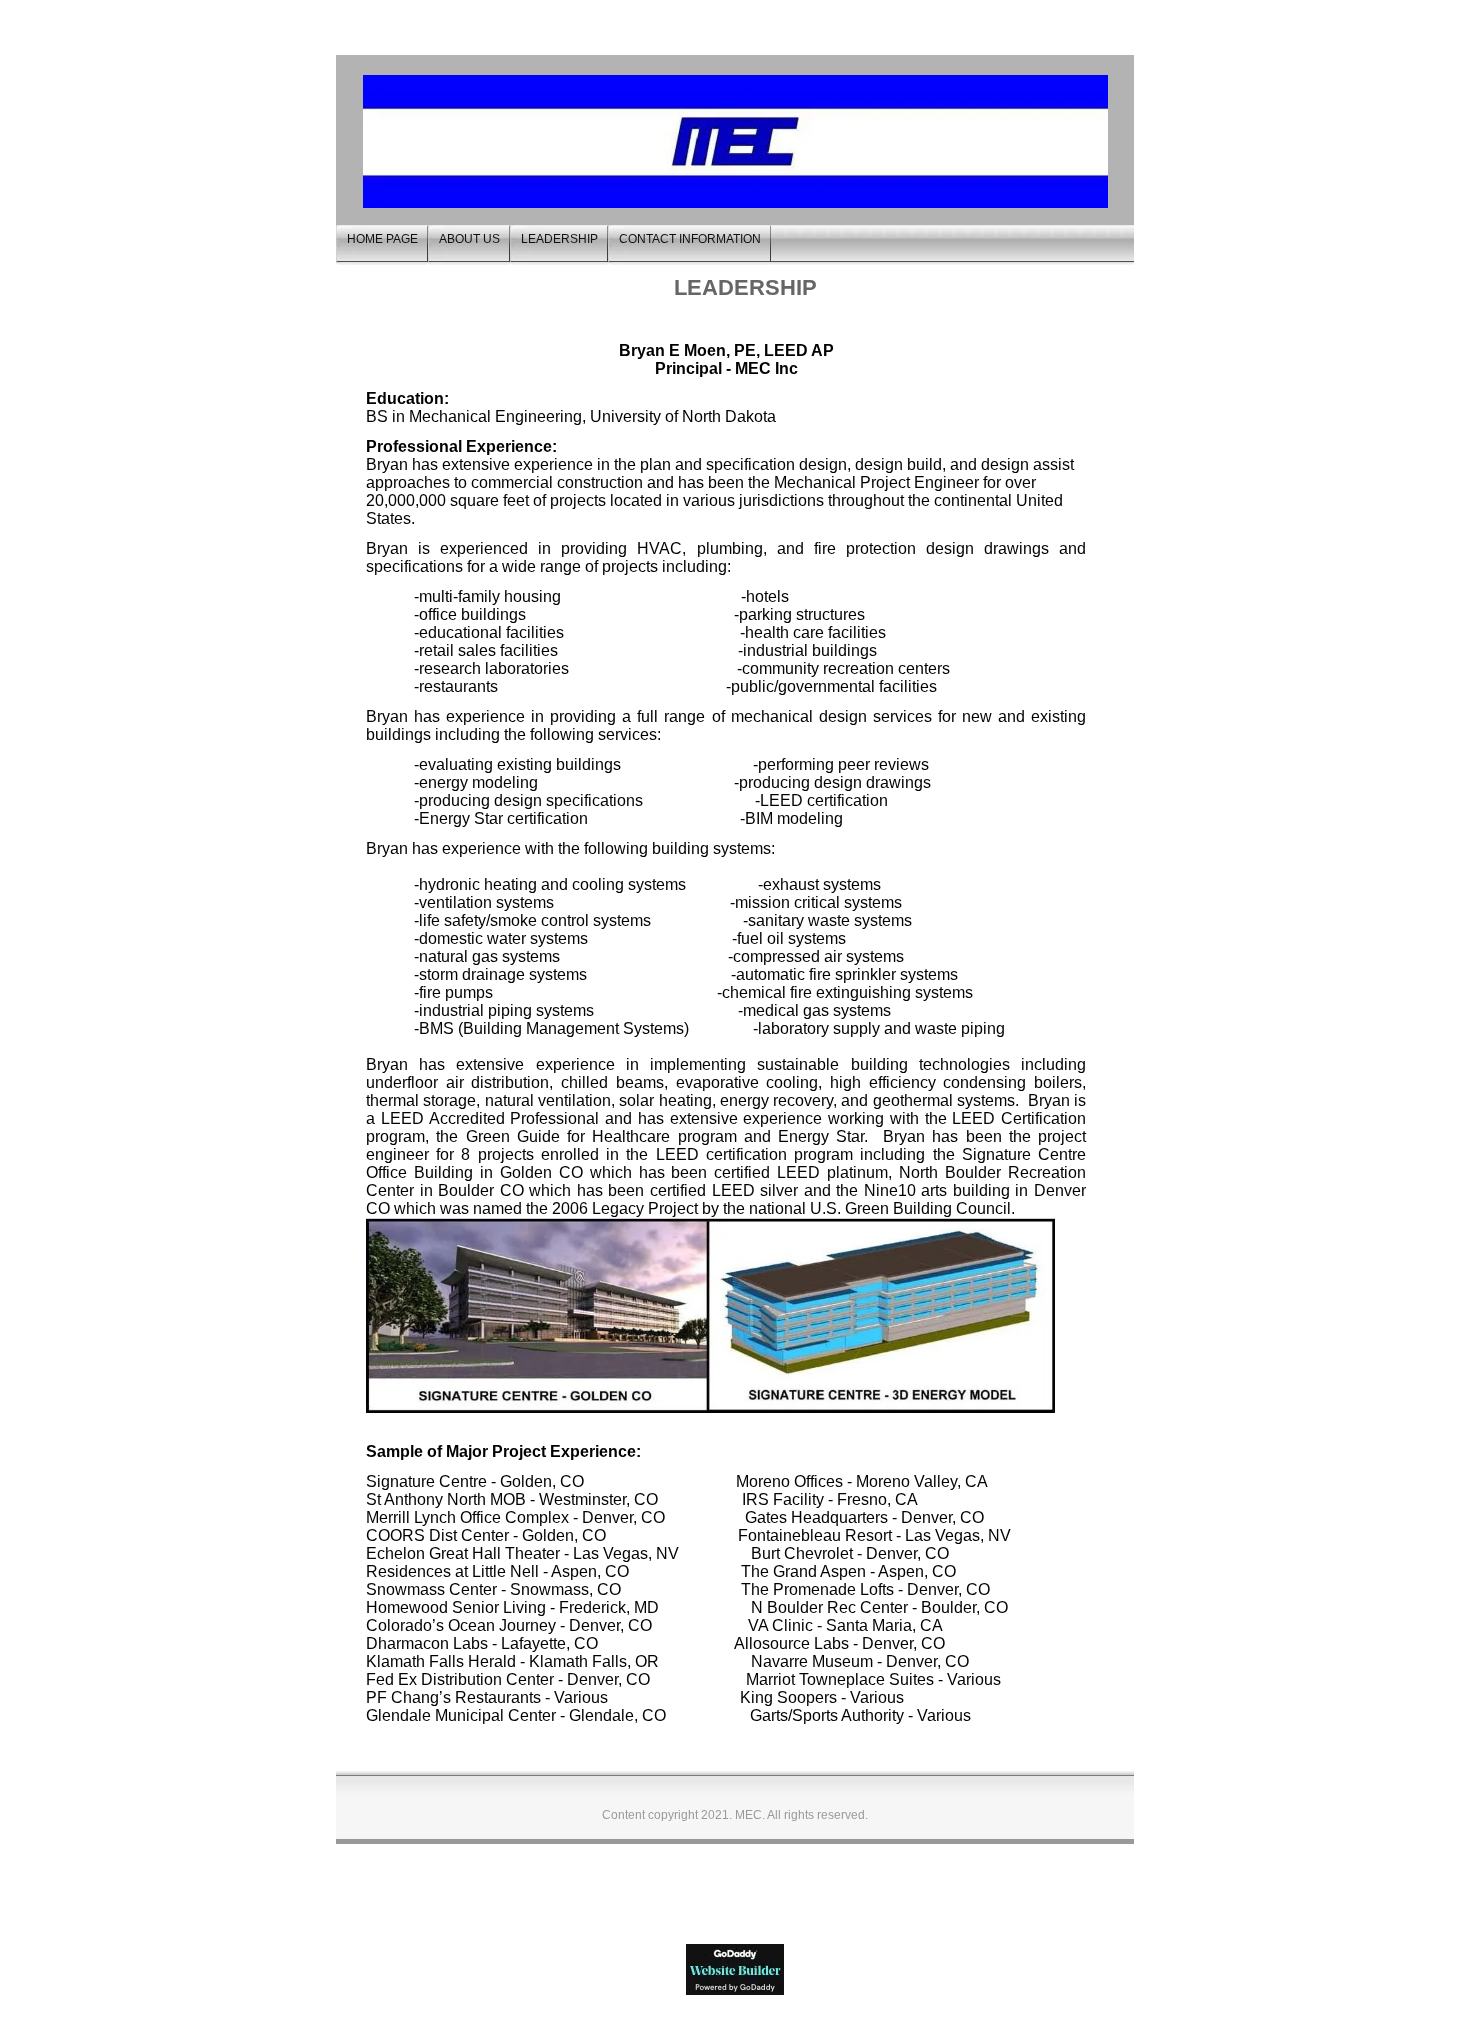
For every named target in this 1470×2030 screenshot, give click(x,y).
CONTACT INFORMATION (690, 239)
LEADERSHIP (559, 239)
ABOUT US (469, 239)
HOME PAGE (382, 239)
